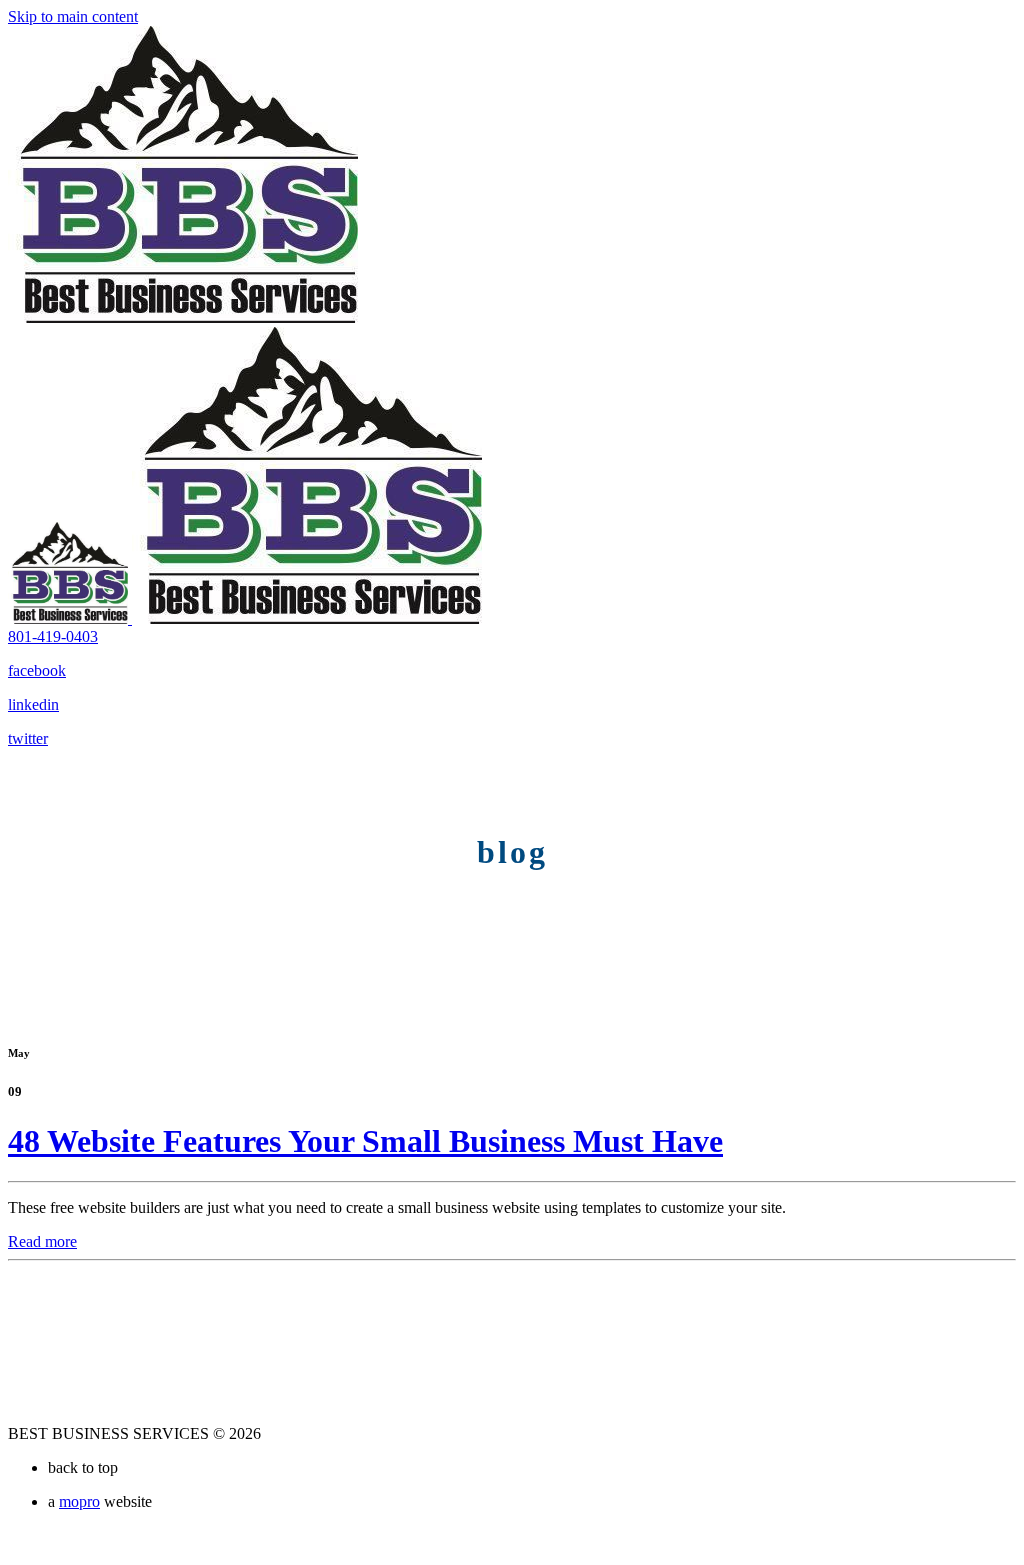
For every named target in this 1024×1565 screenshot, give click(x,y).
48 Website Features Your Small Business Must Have (365, 1141)
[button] (53, 636)
